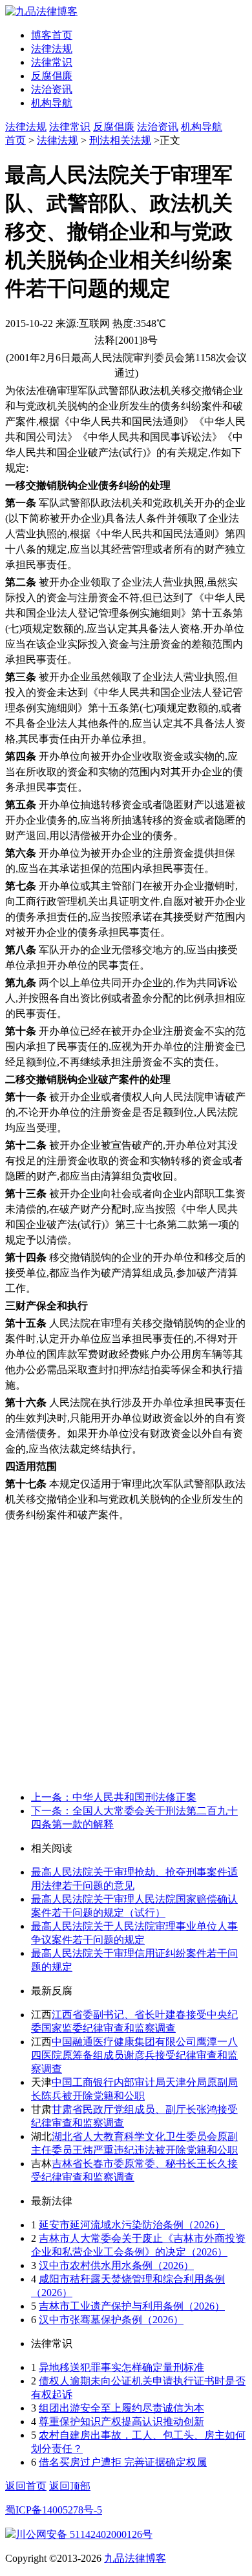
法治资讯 (52, 89)
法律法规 (52, 49)
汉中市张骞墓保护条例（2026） (111, 2320)
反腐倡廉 (52, 76)
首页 (16, 140)
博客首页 (52, 35)
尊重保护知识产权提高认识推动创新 (121, 2422)
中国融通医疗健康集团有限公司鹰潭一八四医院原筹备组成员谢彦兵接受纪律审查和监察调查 (134, 2055)
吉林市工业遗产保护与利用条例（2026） (132, 2306)
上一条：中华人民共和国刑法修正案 (114, 1797)
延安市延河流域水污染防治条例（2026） (132, 2225)
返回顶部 (70, 2486)
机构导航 (52, 103)
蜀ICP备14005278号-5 (54, 2510)
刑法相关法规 (120, 140)
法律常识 (52, 62)
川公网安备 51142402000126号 (84, 2534)
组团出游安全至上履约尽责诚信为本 (121, 2408)
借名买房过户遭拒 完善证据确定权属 (123, 2462)
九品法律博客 (135, 2558)
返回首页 (26, 2486)
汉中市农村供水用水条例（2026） (116, 2265)
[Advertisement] (126, 1655)
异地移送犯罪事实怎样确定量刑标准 (121, 2367)
